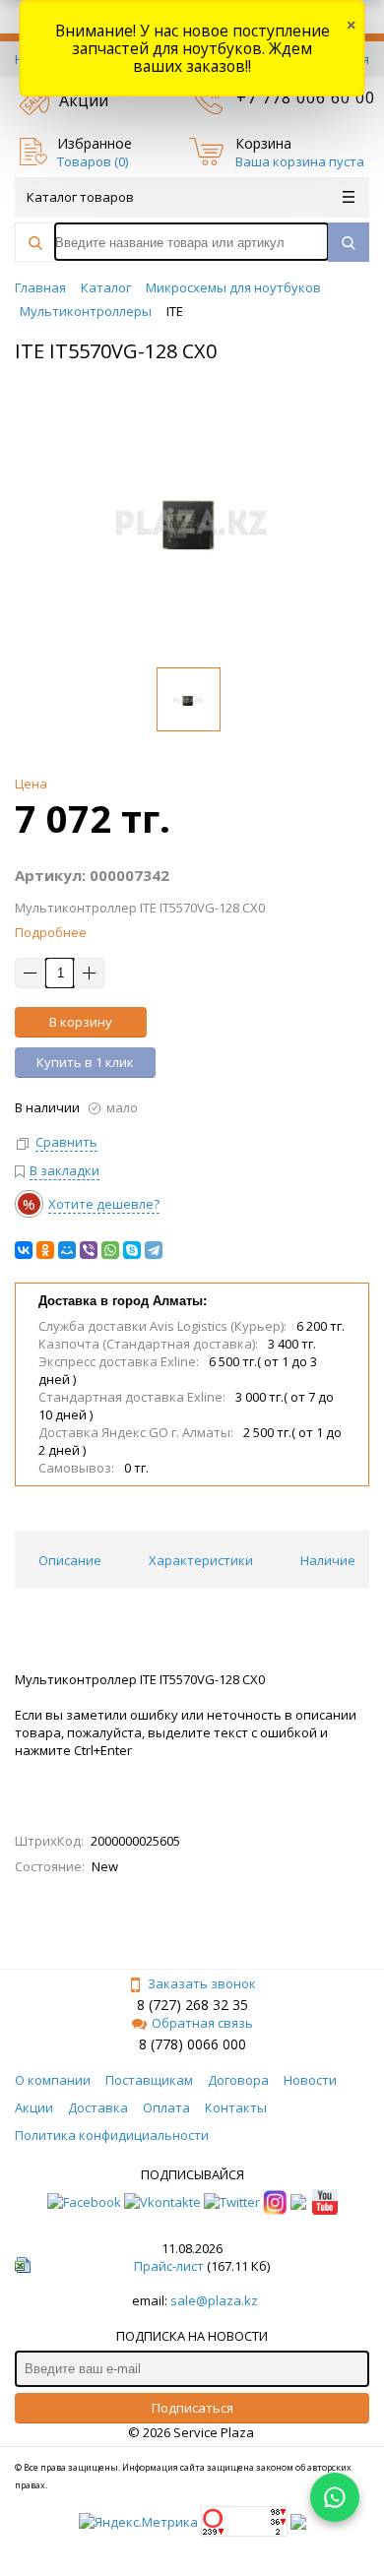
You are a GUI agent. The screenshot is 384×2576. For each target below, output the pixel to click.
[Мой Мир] (67, 1250)
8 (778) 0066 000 (192, 2044)
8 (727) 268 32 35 (192, 2005)
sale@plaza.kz (214, 2300)
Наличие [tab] (328, 1560)
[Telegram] (154, 1250)
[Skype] (132, 1250)
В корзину (81, 1022)
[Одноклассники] (45, 1250)
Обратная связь (202, 2023)
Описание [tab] (70, 1560)
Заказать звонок (202, 1983)
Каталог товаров (80, 197)
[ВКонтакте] (24, 1250)
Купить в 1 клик (85, 1062)
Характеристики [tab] (201, 1560)
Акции (84, 100)
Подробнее (51, 932)
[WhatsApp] (110, 1250)
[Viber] (89, 1250)
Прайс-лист (169, 2266)
